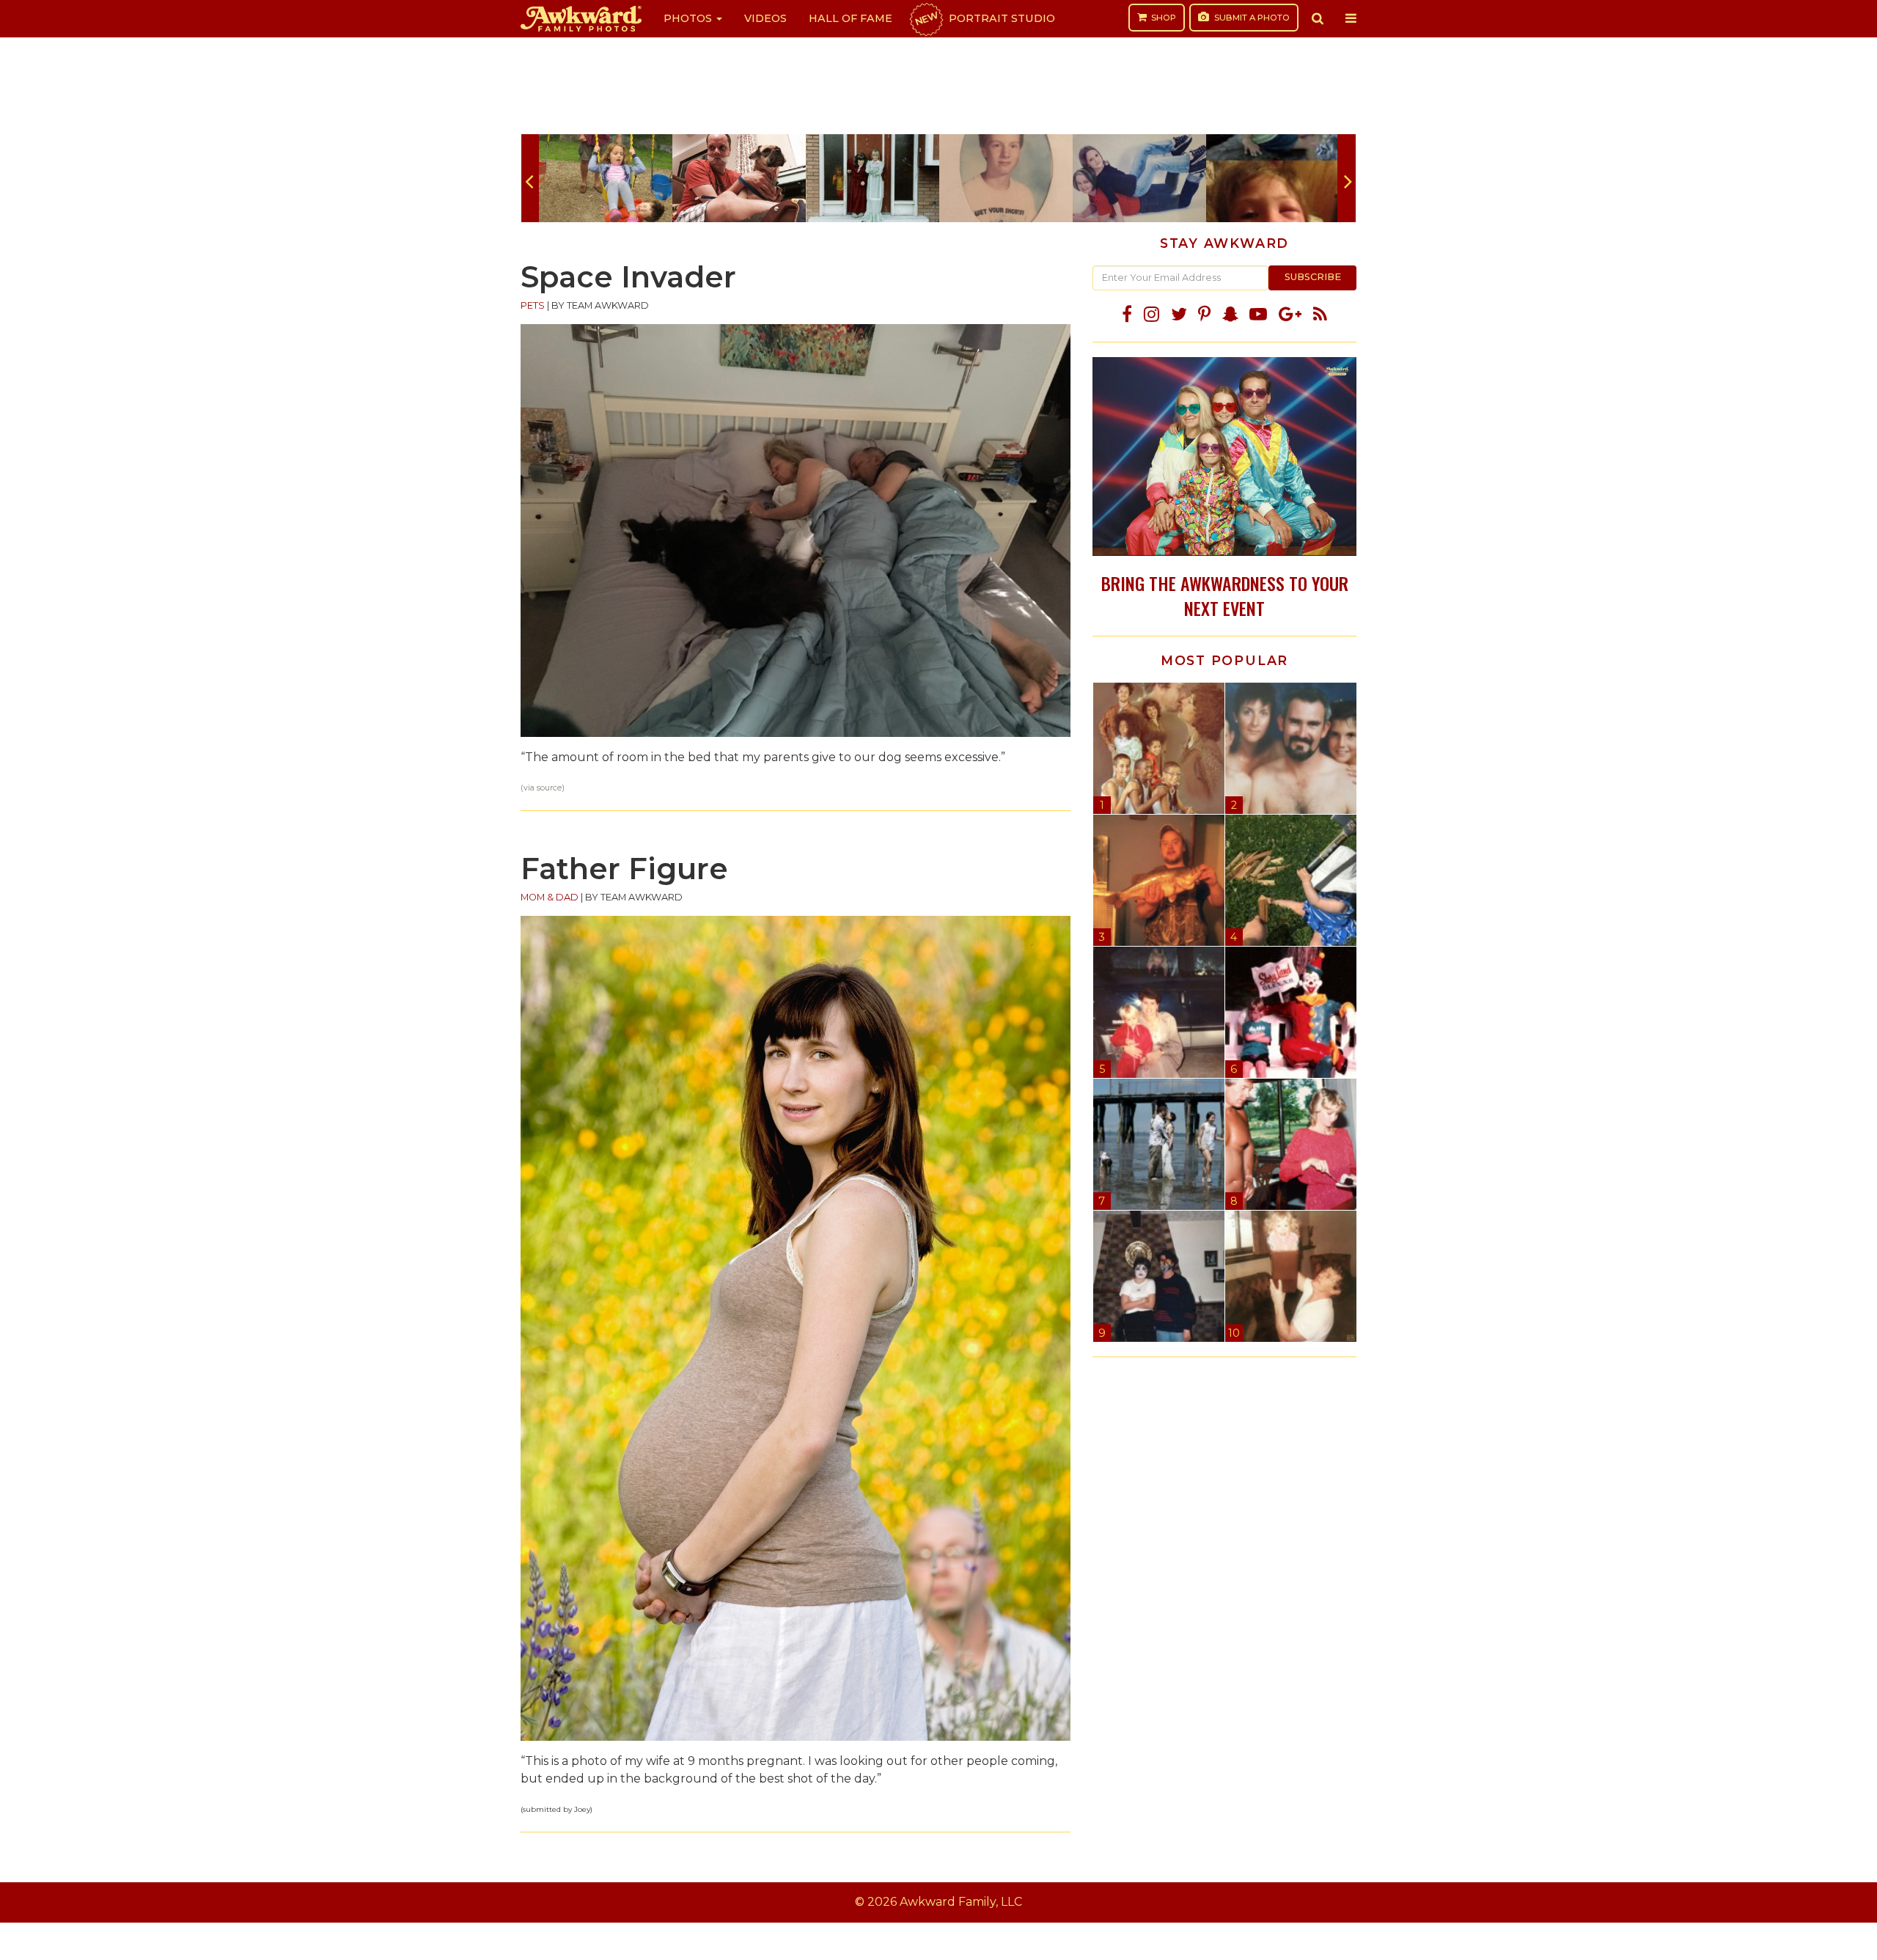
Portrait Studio (984, 18)
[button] (1318, 18)
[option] (606, 178)
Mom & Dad (550, 897)
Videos (765, 18)
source (549, 788)
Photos (689, 18)
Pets (533, 305)
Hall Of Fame (851, 18)
